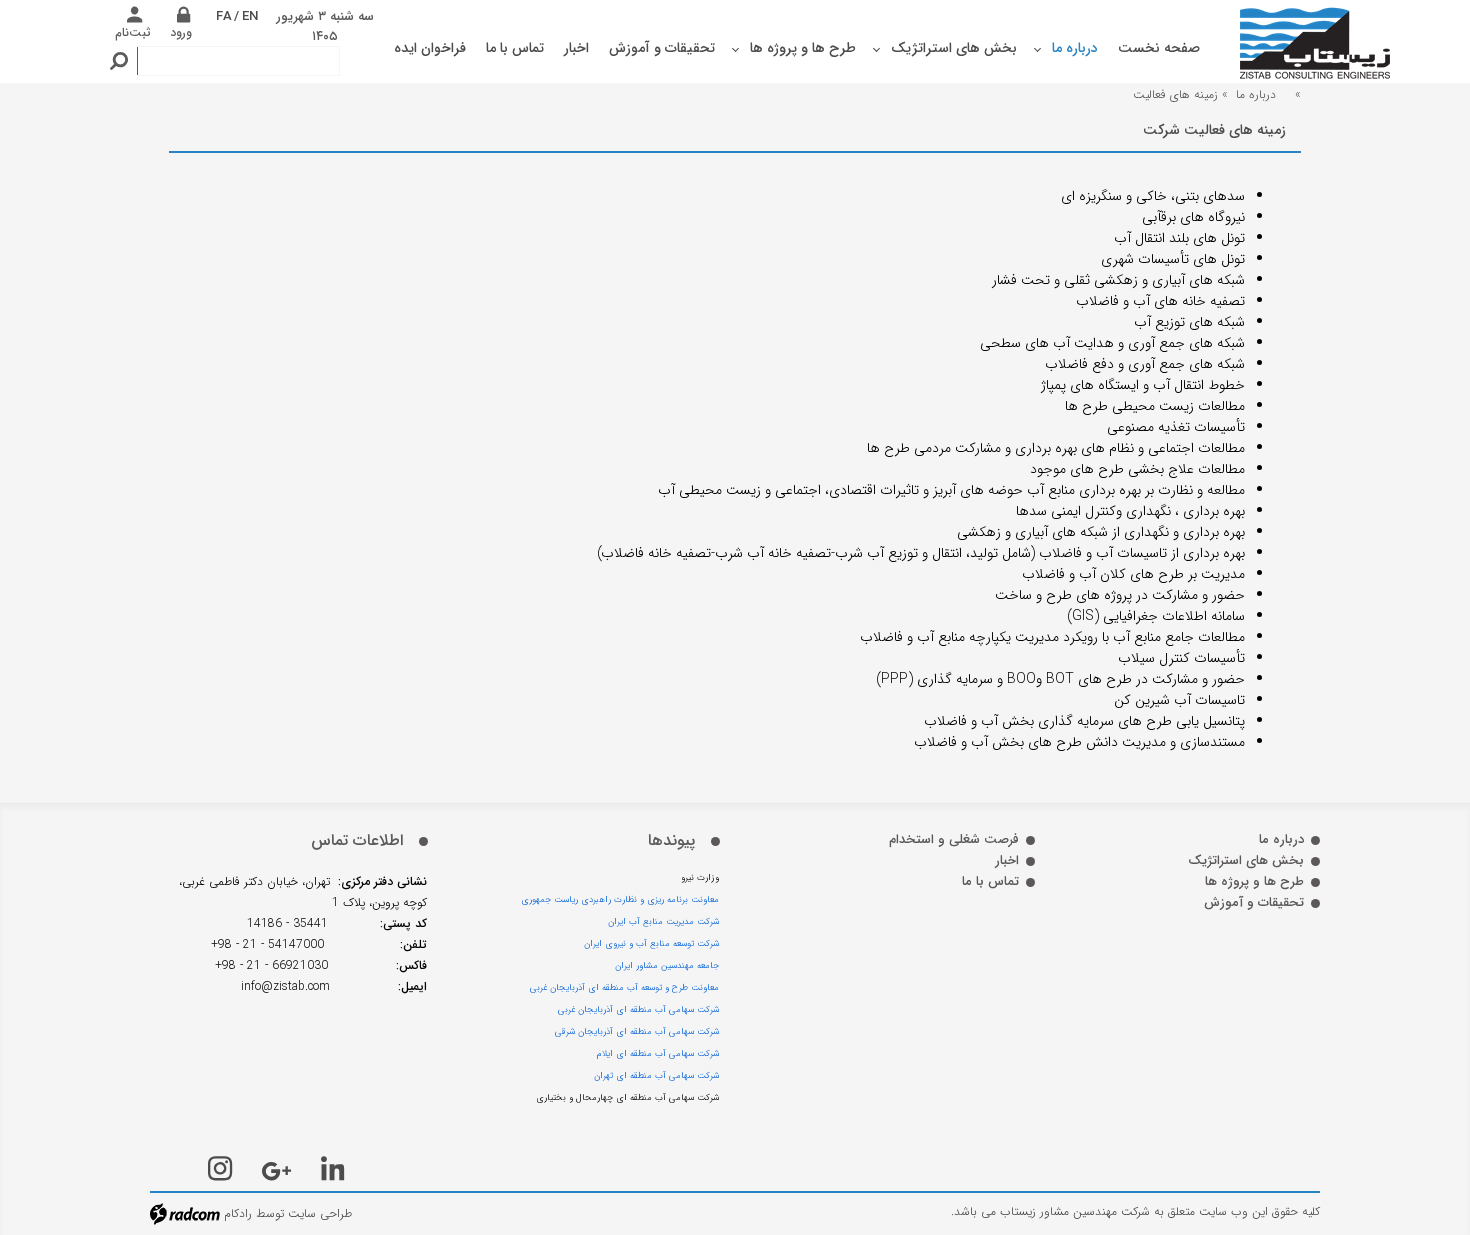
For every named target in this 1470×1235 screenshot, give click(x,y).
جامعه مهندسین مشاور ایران (667, 966)
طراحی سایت (320, 1213)
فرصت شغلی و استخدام (954, 839)
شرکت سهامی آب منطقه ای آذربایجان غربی (638, 1010)
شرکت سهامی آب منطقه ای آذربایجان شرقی (637, 1032)
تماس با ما (990, 881)
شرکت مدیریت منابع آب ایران (663, 922)
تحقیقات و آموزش (1254, 902)
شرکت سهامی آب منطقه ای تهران (656, 1076)
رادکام (238, 1213)
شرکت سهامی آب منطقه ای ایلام (658, 1054)
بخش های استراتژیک (1246, 860)
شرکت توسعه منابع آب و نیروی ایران (651, 944)
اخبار (1007, 860)
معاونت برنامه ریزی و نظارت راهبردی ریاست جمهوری (620, 900)
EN (250, 16)
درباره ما (1256, 94)
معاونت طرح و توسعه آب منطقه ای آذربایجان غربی (624, 988)
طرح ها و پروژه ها (1254, 881)
